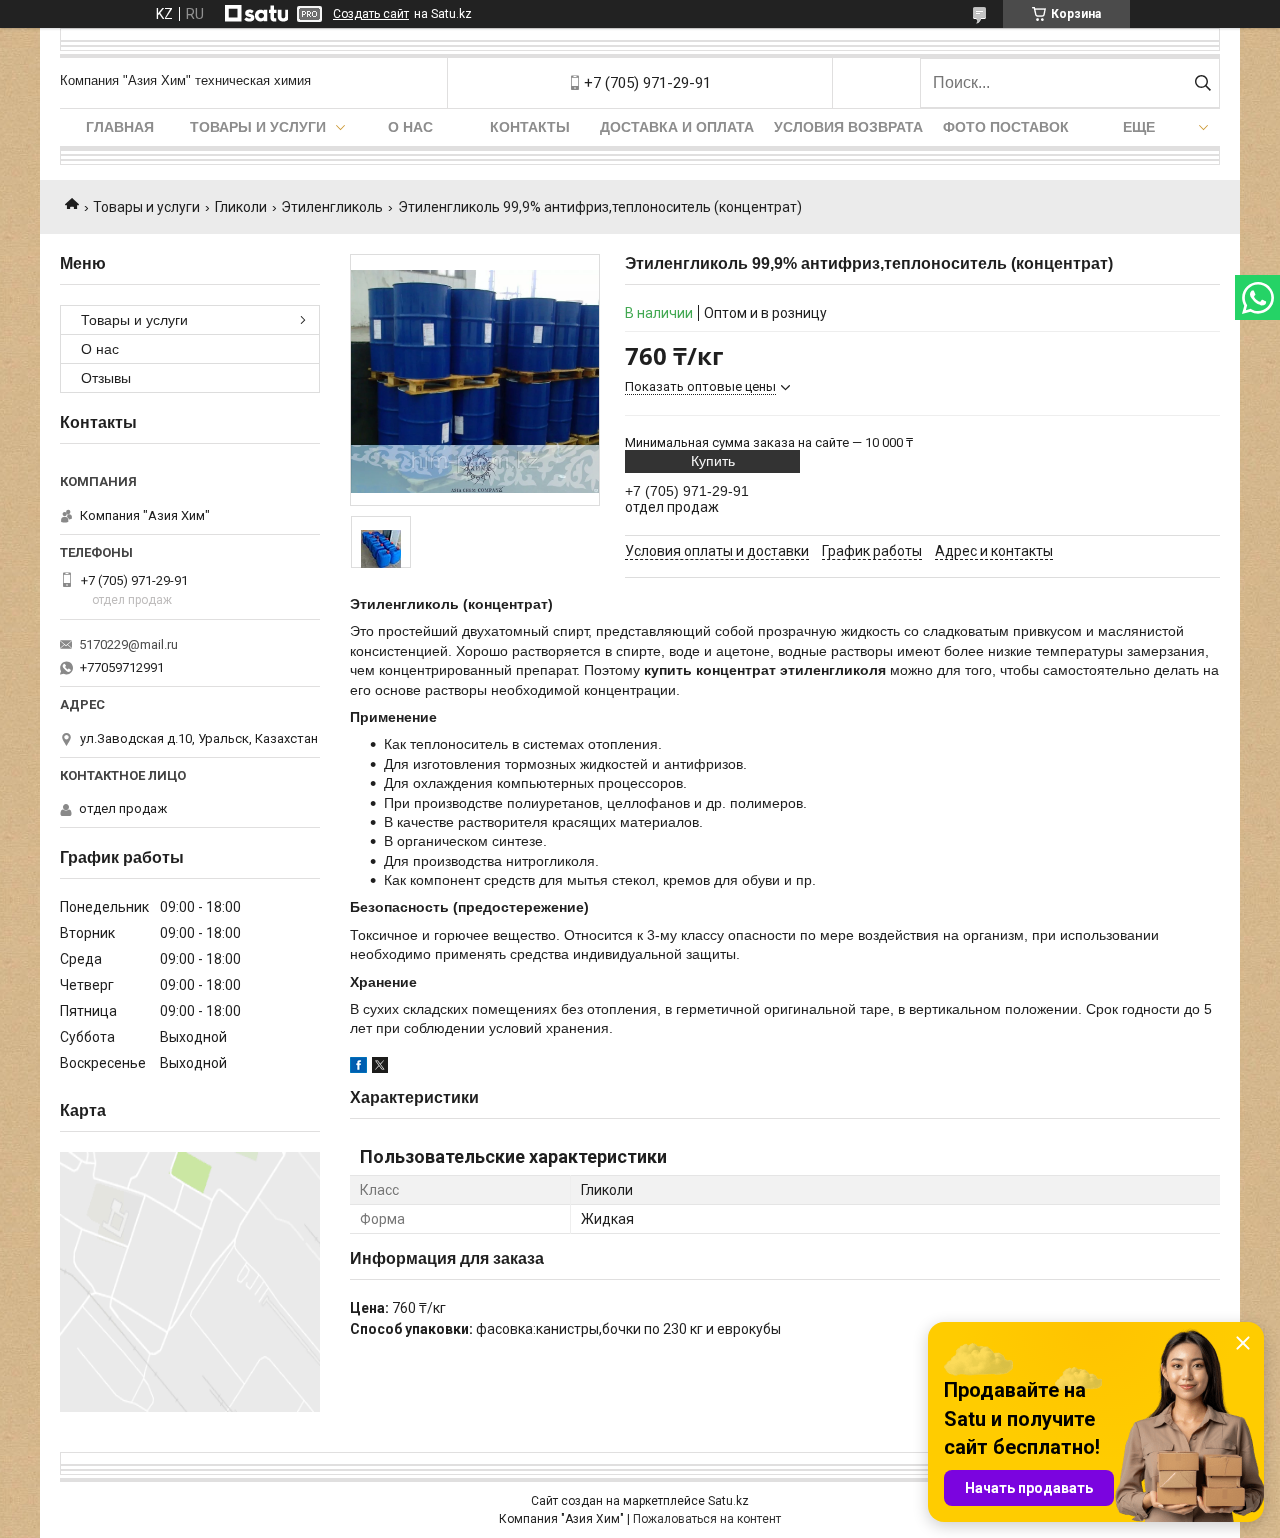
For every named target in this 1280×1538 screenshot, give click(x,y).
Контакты (530, 127)
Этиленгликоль (332, 207)
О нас (410, 127)
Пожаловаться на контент (707, 1519)
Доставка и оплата (677, 127)
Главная (120, 127)
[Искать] (1202, 83)
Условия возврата (848, 127)
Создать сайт (371, 14)
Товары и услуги (258, 127)
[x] (380, 1068)
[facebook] (358, 1068)
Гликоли (241, 207)
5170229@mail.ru (128, 644)
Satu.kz (728, 1501)
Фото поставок (1006, 127)
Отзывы (106, 378)
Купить (713, 461)
